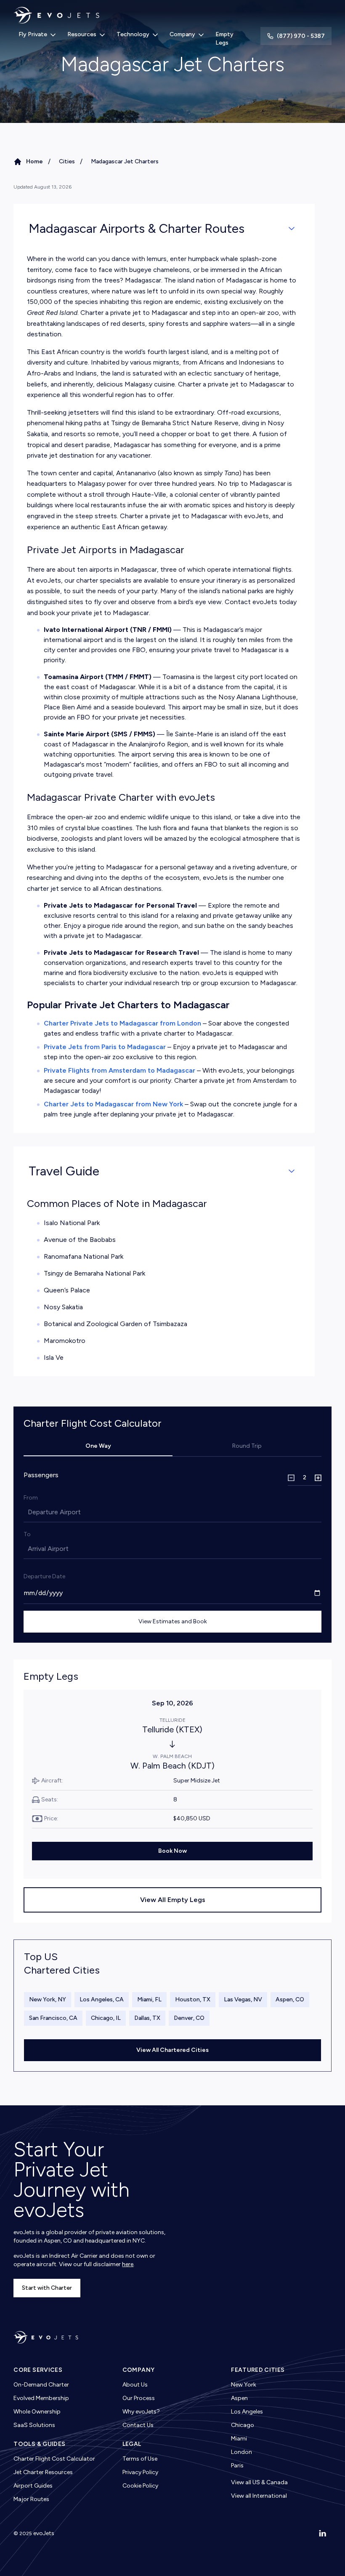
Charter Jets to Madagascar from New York (113, 1104)
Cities (67, 161)
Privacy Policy (140, 2472)
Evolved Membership (41, 2398)
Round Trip (247, 1446)
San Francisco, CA (53, 2018)
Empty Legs (224, 39)
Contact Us (138, 2425)
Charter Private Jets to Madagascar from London (122, 1023)
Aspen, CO (290, 1999)
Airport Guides (33, 2486)
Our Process (139, 2398)
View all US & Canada (259, 2482)
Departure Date (44, 1576)
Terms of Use (140, 2459)
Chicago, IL (106, 2018)
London (241, 2452)
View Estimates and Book (173, 1621)
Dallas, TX (147, 2018)
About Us (135, 2385)
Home (34, 161)
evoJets (44, 2533)
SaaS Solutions (34, 2425)
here (128, 2264)
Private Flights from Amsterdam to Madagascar (119, 1070)
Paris (237, 2465)
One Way (98, 1446)
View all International (259, 2496)
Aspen (239, 2398)
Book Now (172, 1851)
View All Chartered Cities (172, 2050)
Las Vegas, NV (243, 1999)
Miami (239, 2439)
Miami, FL (149, 1999)
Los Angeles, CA (102, 1999)
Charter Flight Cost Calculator (54, 2459)
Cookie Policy (140, 2486)
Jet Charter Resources (43, 2472)
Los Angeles (247, 2412)
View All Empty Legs (173, 1900)
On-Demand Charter (41, 2385)
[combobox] (29, 1512)
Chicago (243, 2425)
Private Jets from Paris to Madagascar (105, 1047)
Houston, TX (193, 1999)
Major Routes (31, 2499)
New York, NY (48, 1999)
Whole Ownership (37, 2412)
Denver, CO (189, 2018)
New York (244, 2385)
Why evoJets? (141, 2412)
